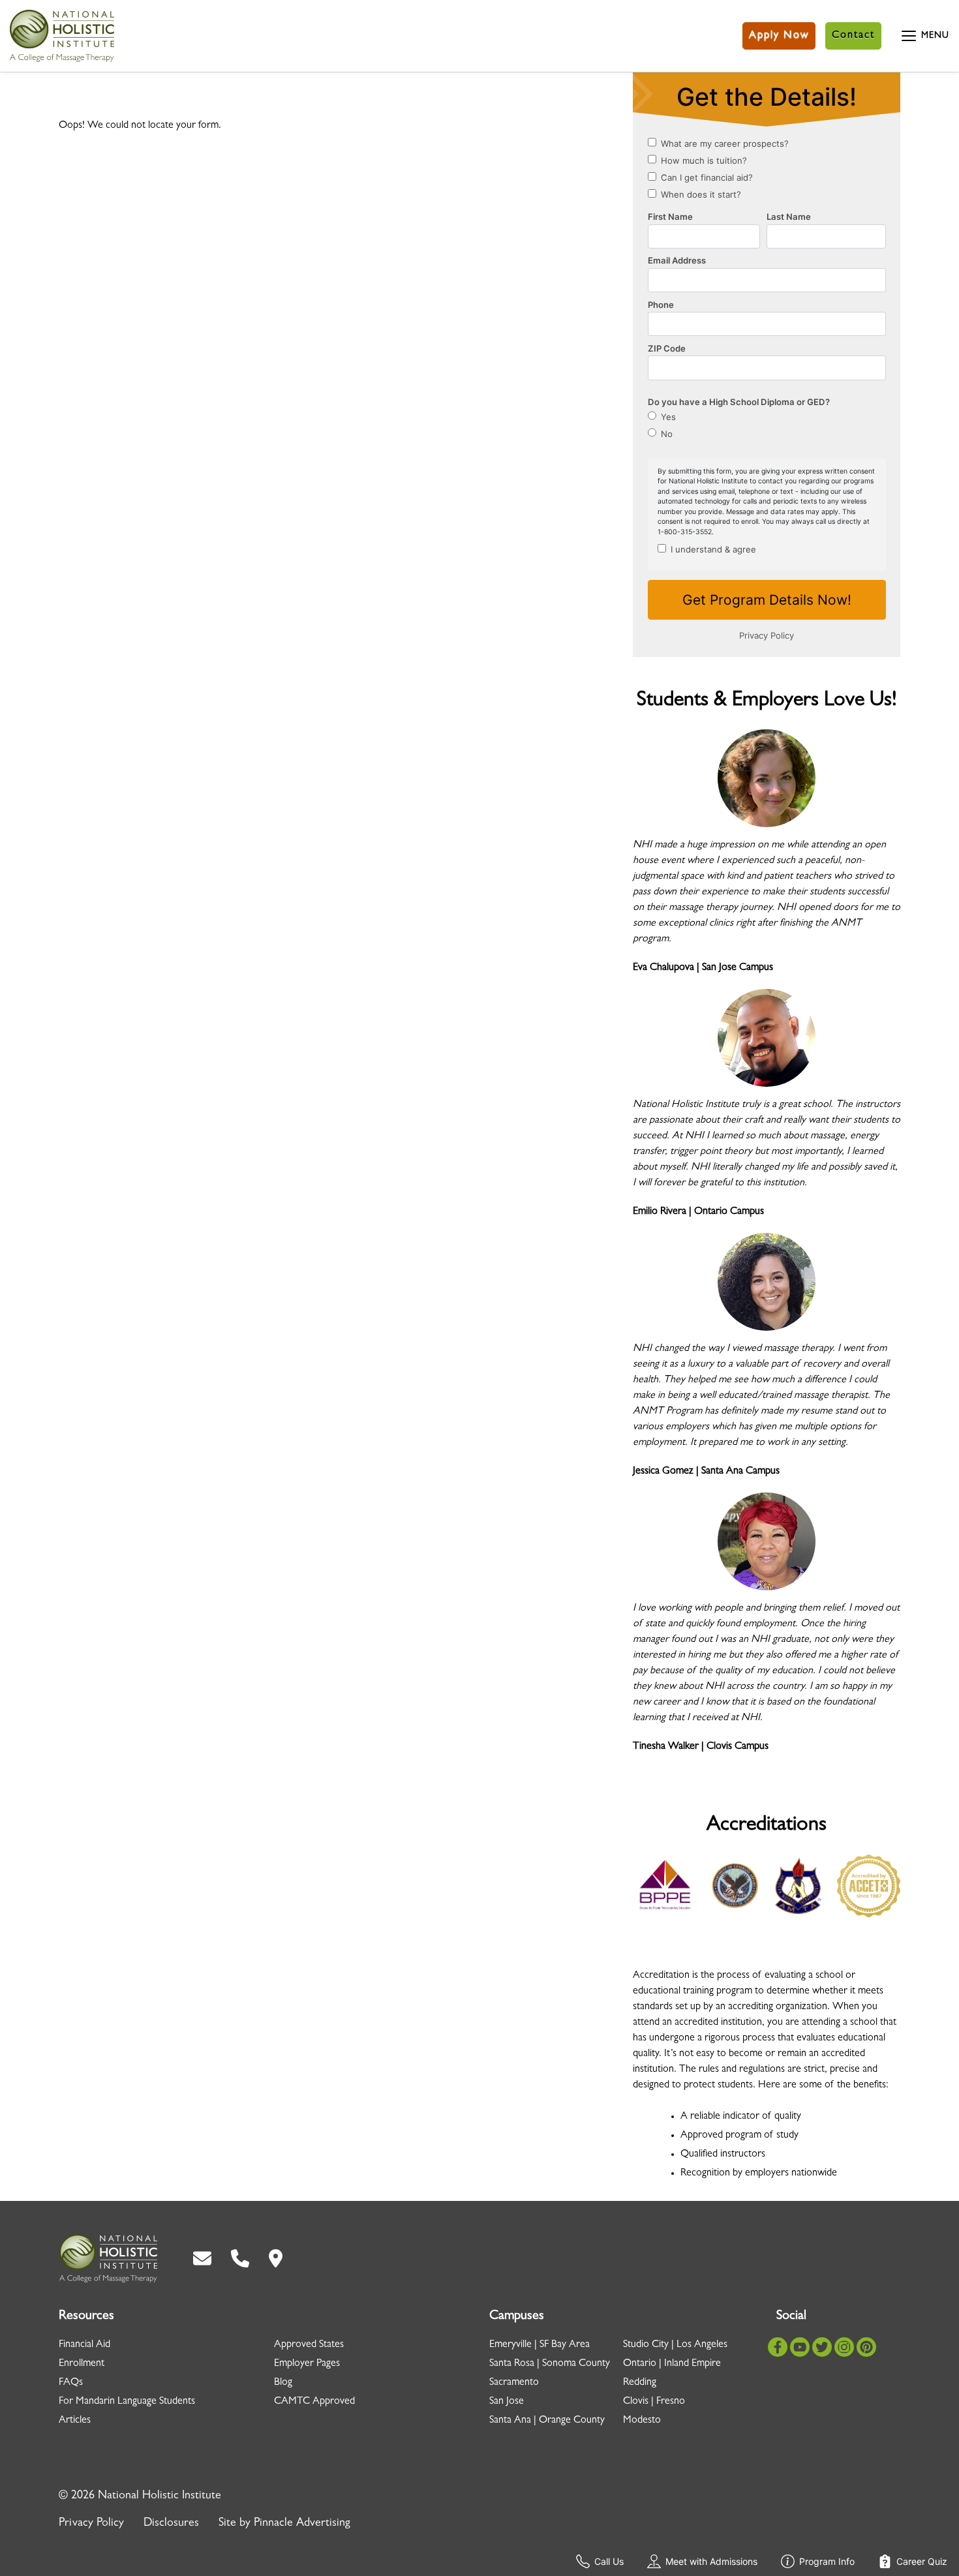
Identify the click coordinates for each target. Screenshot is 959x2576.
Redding (640, 2383)
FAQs (71, 2383)
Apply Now (779, 36)
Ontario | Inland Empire (672, 2364)
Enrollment (82, 2364)
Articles (75, 2421)
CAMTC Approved (314, 2402)
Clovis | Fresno (654, 2402)
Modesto (642, 2421)
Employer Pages (307, 2364)
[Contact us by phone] (240, 2259)
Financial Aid (84, 2345)
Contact (853, 36)
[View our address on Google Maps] (276, 2259)
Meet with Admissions (711, 2561)
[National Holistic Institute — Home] (62, 36)
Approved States (309, 2345)
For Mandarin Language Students (127, 2402)
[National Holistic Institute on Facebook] (778, 2348)
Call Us (609, 2561)
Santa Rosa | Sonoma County (550, 2364)
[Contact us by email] (202, 2259)
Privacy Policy (91, 2524)
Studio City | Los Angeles (675, 2345)
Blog (283, 2383)
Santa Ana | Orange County (547, 2421)
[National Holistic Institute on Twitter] (822, 2348)
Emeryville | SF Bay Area (540, 2345)
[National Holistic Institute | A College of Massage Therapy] (108, 2259)
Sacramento (514, 2383)
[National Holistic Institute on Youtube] (800, 2348)
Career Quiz (922, 2561)
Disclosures (171, 2524)
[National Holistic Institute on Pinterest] (866, 2348)
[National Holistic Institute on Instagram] (844, 2348)
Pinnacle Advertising (302, 2524)
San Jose (507, 2402)
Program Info (827, 2561)
